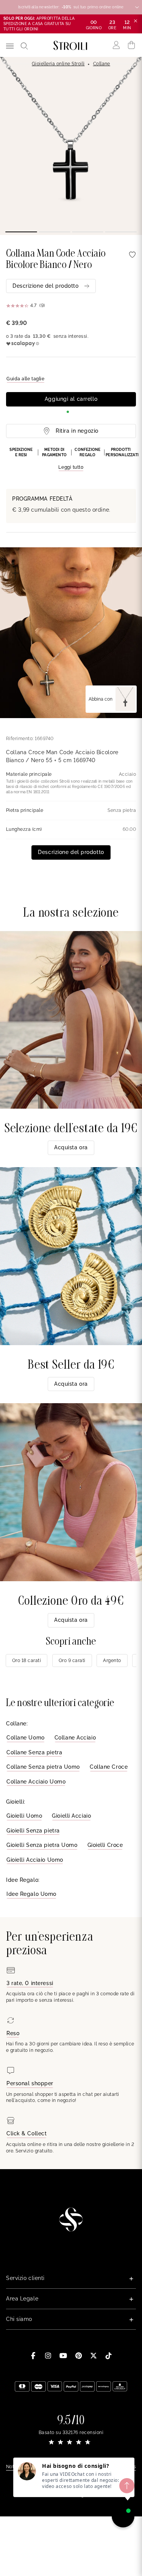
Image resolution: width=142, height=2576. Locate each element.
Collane (102, 64)
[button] (71, 459)
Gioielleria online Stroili (58, 64)
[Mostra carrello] (132, 45)
